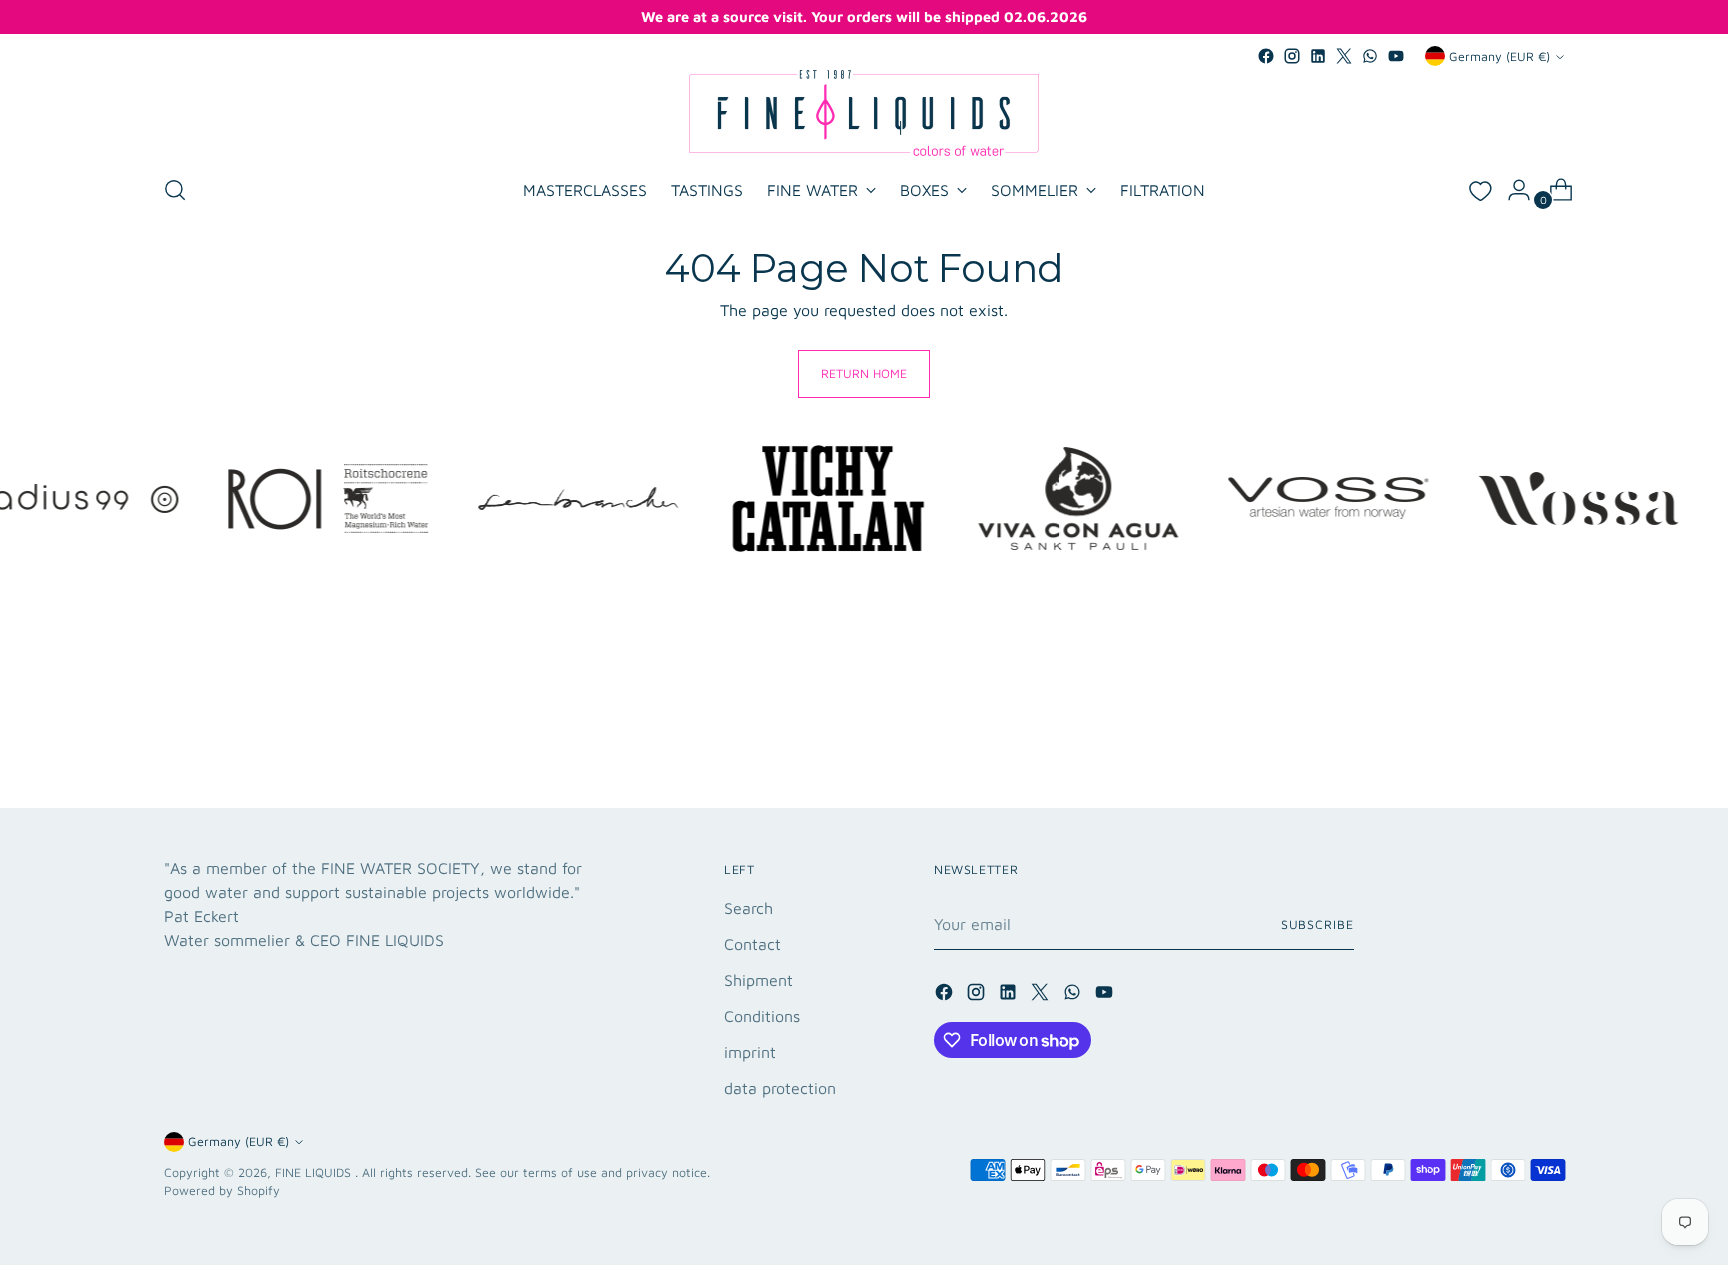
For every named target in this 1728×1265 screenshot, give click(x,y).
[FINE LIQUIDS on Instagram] (1292, 56)
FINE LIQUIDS (315, 1172)
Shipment (758, 980)
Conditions (762, 1016)
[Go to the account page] (1511, 190)
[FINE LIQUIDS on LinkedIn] (1318, 56)
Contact (752, 944)
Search (748, 908)
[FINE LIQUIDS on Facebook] (1266, 56)
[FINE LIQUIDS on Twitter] (1344, 56)
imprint (750, 1052)
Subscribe (1317, 924)
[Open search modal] (175, 190)
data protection (780, 1088)
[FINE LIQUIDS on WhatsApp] (1370, 56)
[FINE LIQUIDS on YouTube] (1396, 56)
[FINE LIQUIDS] (864, 113)
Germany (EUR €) (1499, 56)
